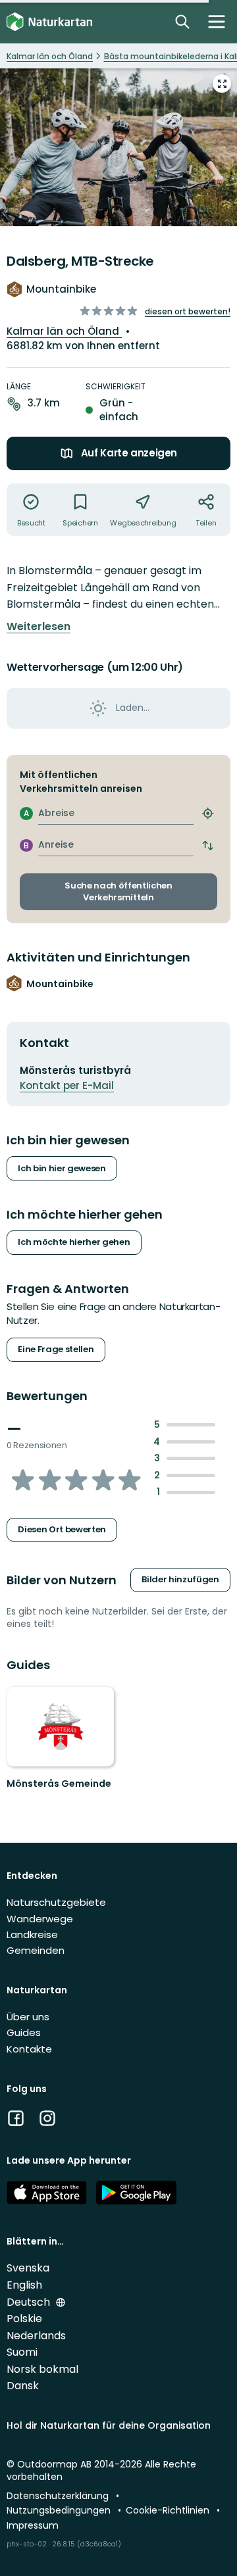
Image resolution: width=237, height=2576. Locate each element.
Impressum (33, 2525)
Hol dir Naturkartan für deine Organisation (109, 2425)
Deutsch (30, 2302)
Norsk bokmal (42, 2369)
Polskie (24, 2319)
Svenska (28, 2268)
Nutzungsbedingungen (60, 2510)
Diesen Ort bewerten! (188, 311)
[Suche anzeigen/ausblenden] (182, 22)
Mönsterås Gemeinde (59, 1784)
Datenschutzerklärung (59, 2496)
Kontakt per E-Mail (67, 1085)
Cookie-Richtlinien (169, 2510)
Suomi (22, 2352)
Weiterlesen (39, 627)
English (24, 2285)
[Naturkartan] (49, 22)
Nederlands (36, 2336)
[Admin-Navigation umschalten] (217, 22)
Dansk (23, 2386)
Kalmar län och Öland (64, 331)
